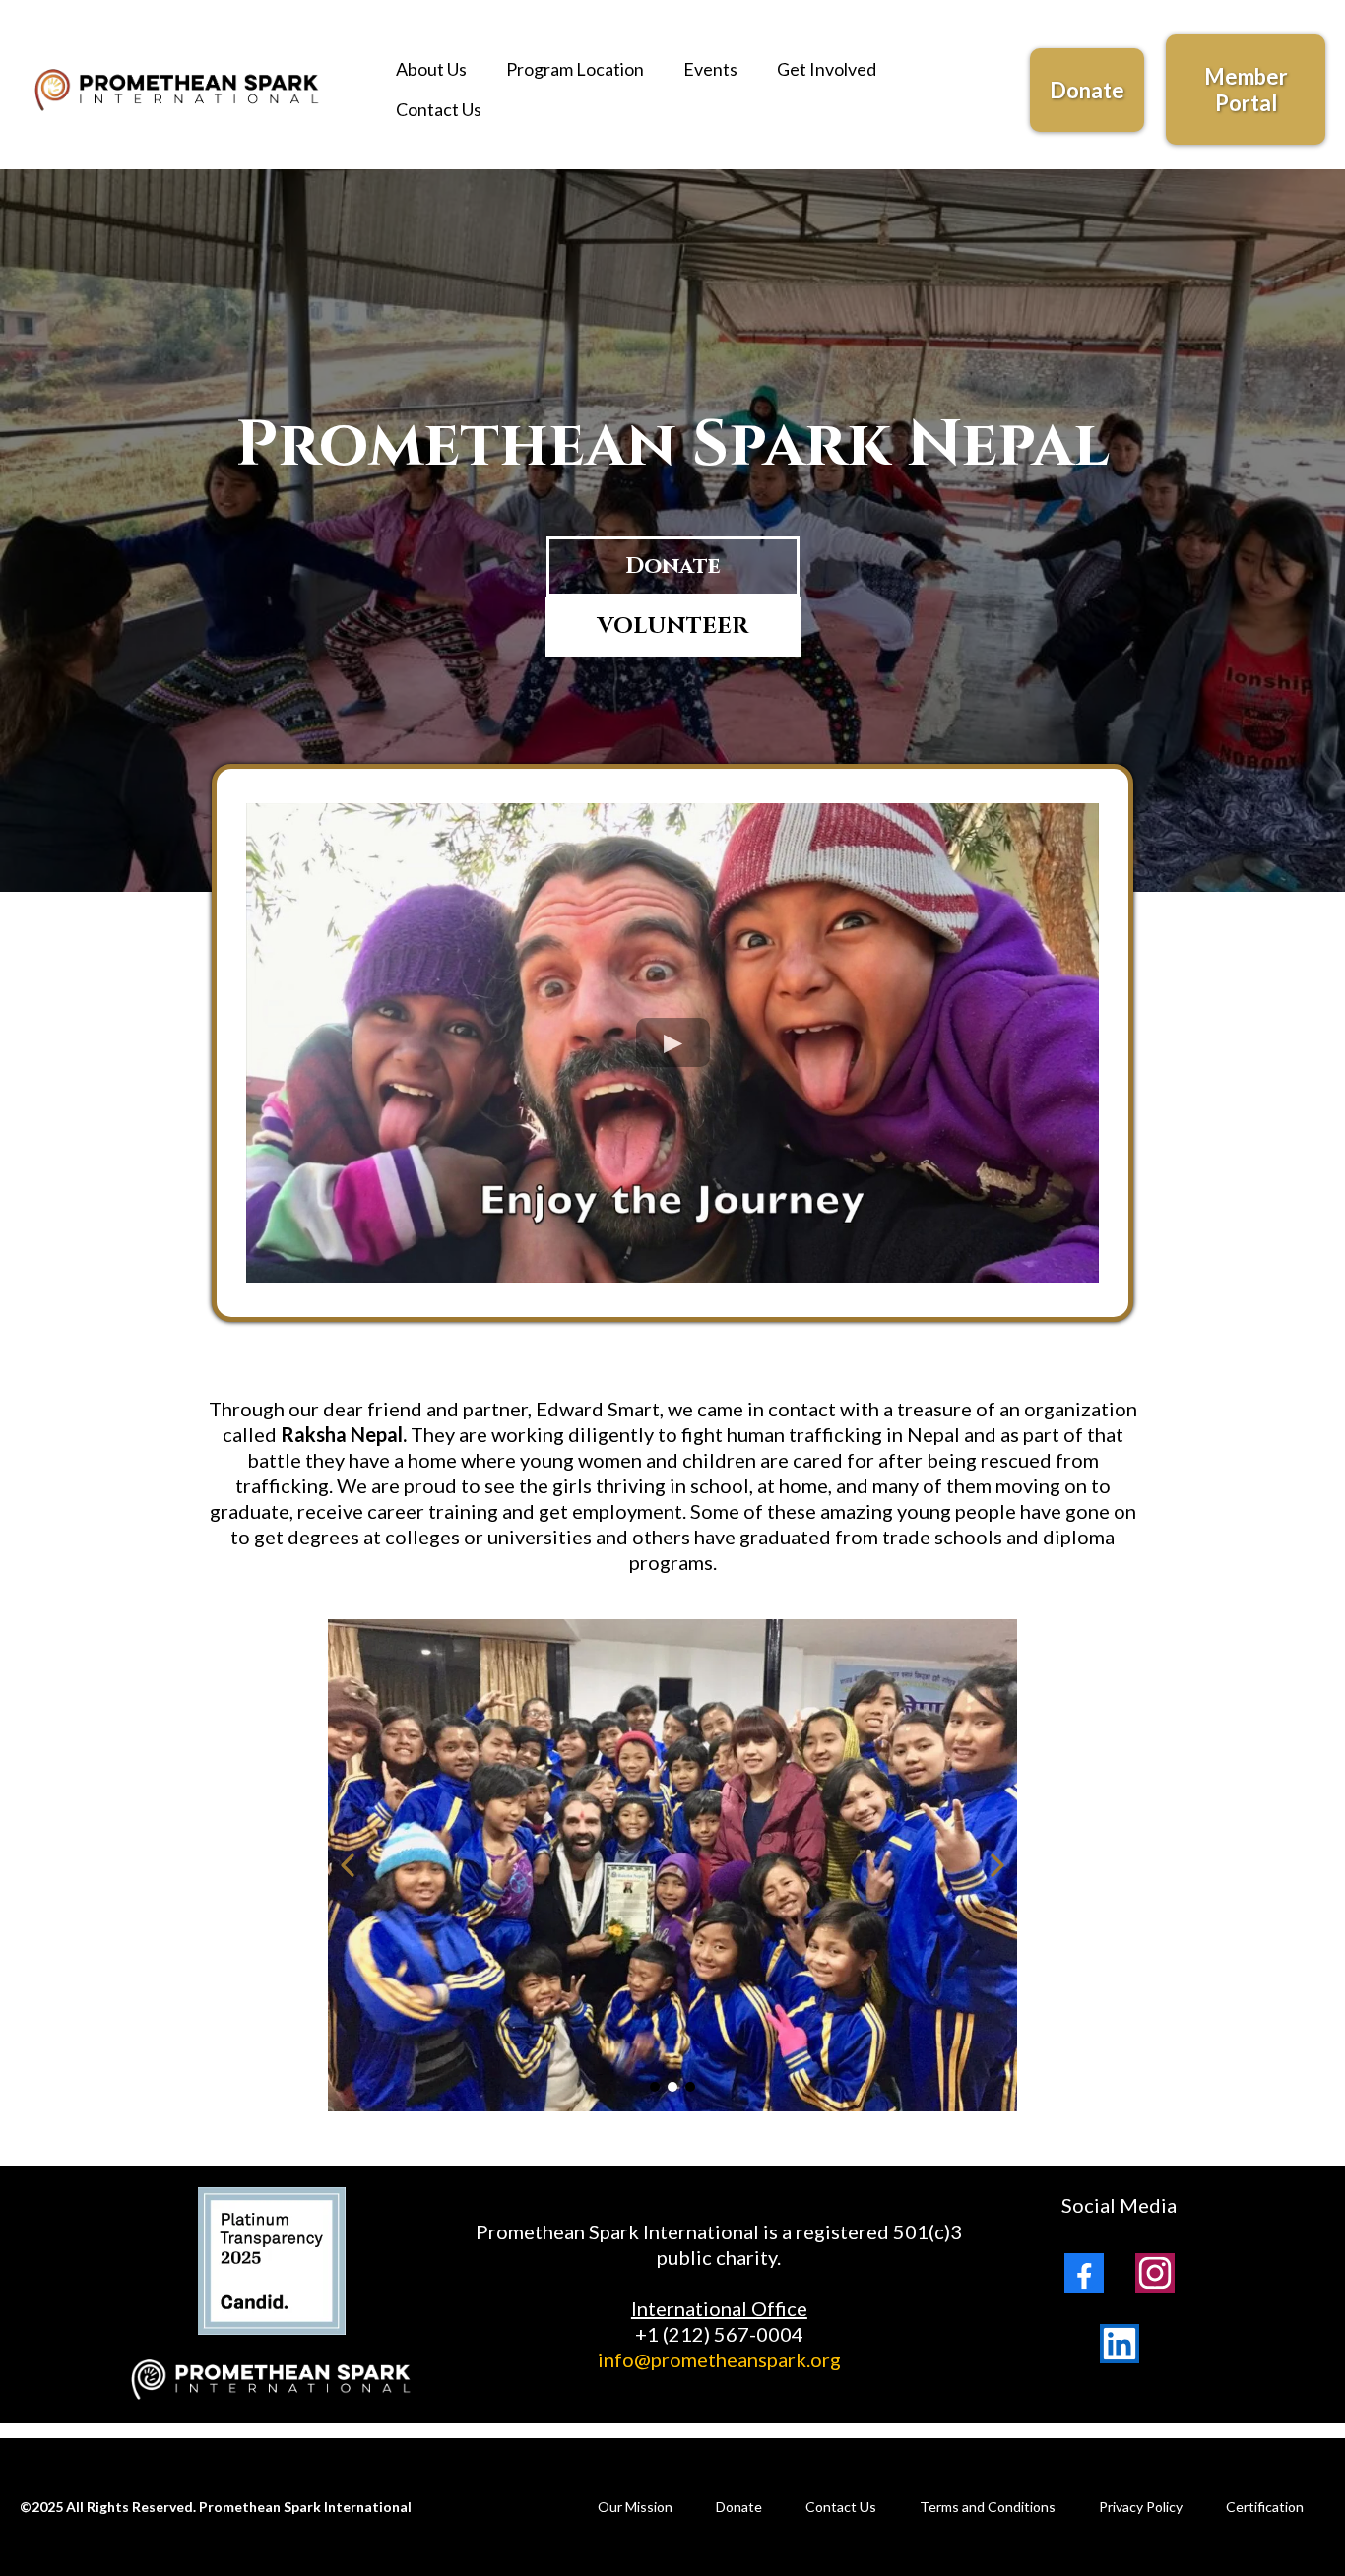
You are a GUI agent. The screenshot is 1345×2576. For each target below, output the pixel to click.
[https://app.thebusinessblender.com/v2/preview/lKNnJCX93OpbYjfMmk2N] (178, 89)
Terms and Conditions (988, 2507)
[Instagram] (1155, 2273)
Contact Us (439, 109)
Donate (739, 2507)
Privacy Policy (1141, 2507)
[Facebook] (1084, 2273)
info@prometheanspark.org (719, 2359)
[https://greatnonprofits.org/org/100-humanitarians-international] (272, 2380)
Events (710, 69)
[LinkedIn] (1120, 2344)
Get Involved (827, 69)
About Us (431, 69)
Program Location (575, 69)
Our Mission (635, 2507)
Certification (1265, 2507)
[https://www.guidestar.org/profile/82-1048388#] (272, 2261)
